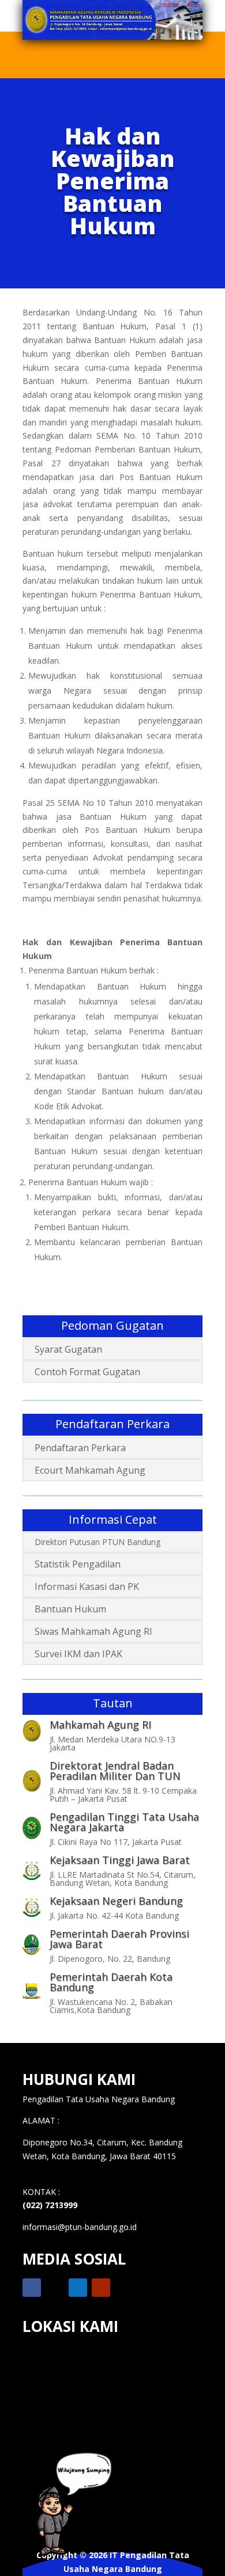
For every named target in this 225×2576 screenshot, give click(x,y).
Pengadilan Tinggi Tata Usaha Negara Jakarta (124, 1822)
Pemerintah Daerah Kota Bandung (111, 1982)
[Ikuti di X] (55, 2288)
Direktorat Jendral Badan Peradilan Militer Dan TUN (115, 1771)
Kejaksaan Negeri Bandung (116, 1901)
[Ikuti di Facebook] (32, 2288)
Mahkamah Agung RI (100, 1725)
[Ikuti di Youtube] (101, 2288)
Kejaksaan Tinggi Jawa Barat (120, 1860)
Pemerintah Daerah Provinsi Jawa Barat (119, 1939)
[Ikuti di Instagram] (78, 2288)
